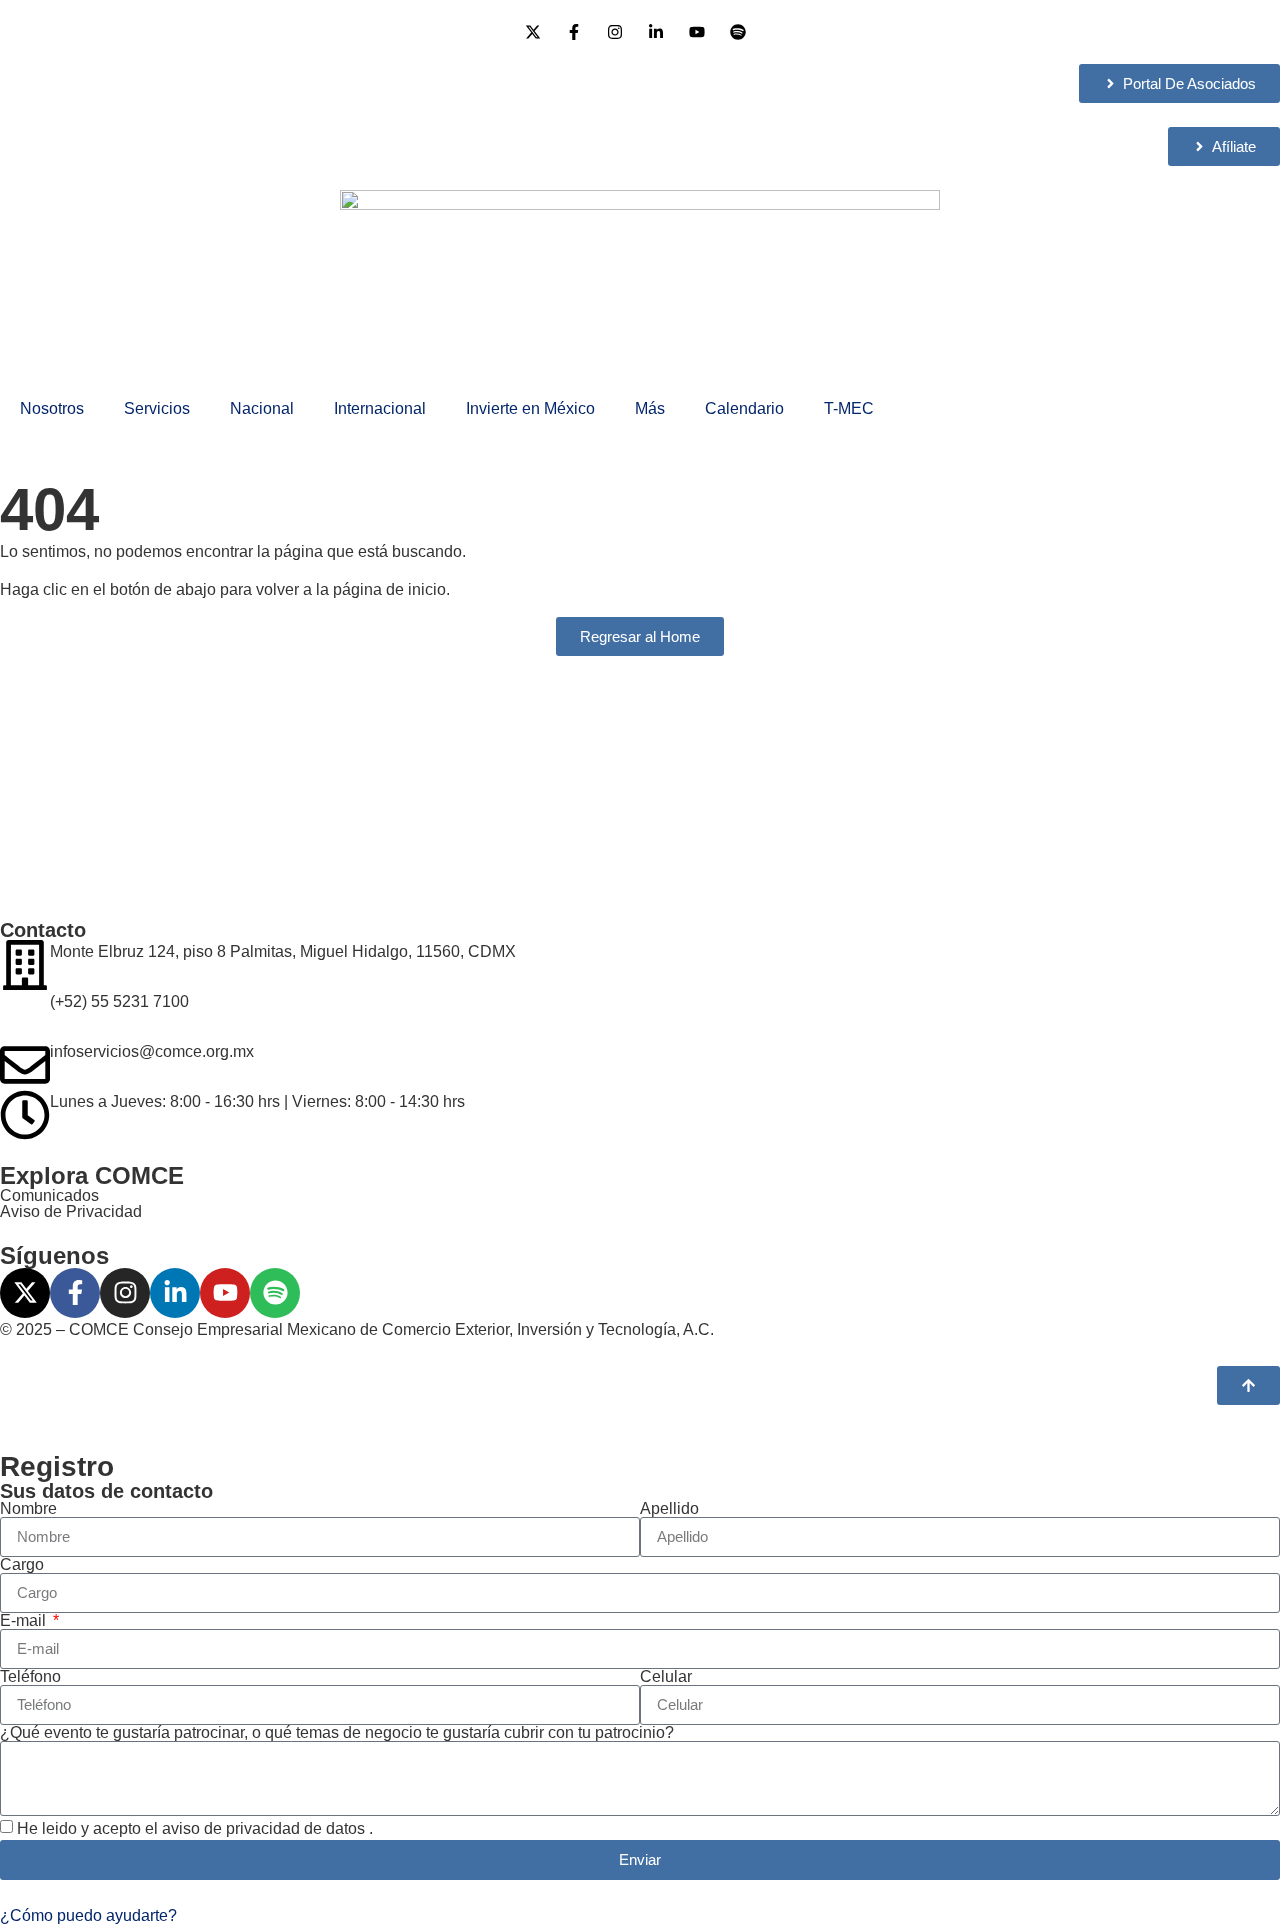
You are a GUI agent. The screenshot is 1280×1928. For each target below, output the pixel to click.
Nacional (262, 408)
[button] (88, 1915)
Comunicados (49, 1195)
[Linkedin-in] (175, 1293)
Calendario (744, 408)
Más (650, 408)
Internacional (380, 408)
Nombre (28, 1509)
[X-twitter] (25, 1293)
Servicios (157, 408)
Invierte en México (530, 408)
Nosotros (52, 408)
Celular (666, 1677)
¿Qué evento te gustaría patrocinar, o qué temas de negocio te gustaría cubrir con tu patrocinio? (337, 1733)
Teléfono (30, 1677)
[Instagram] (125, 1293)
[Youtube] (225, 1293)
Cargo (22, 1565)
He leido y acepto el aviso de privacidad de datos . (195, 1828)
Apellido (669, 1509)
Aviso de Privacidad (71, 1211)
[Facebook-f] (75, 1293)
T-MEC (849, 408)
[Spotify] (275, 1293)
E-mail (25, 1621)
